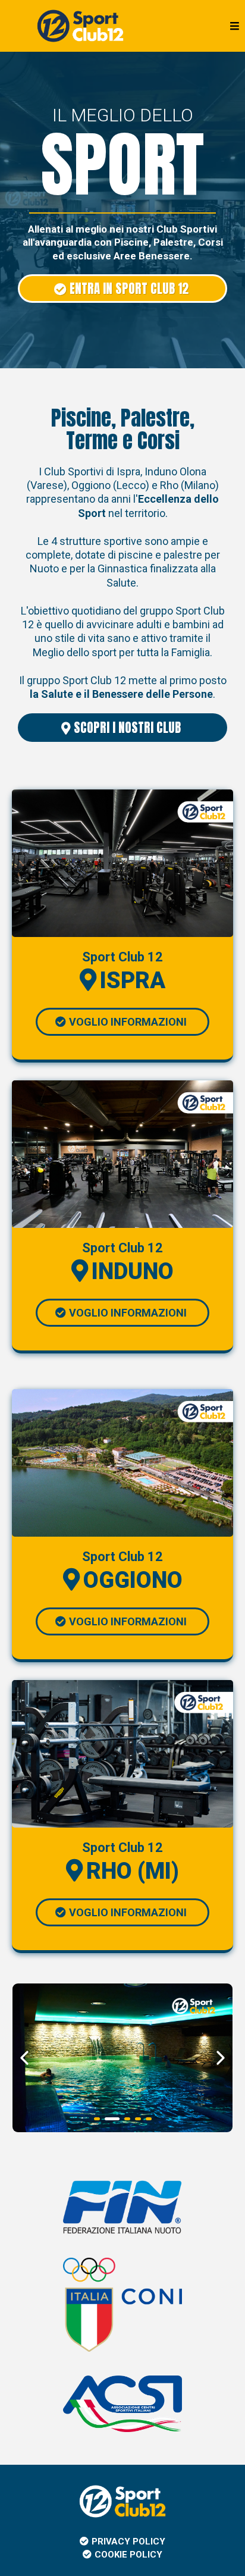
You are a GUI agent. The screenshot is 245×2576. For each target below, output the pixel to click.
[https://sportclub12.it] (80, 25)
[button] (233, 26)
